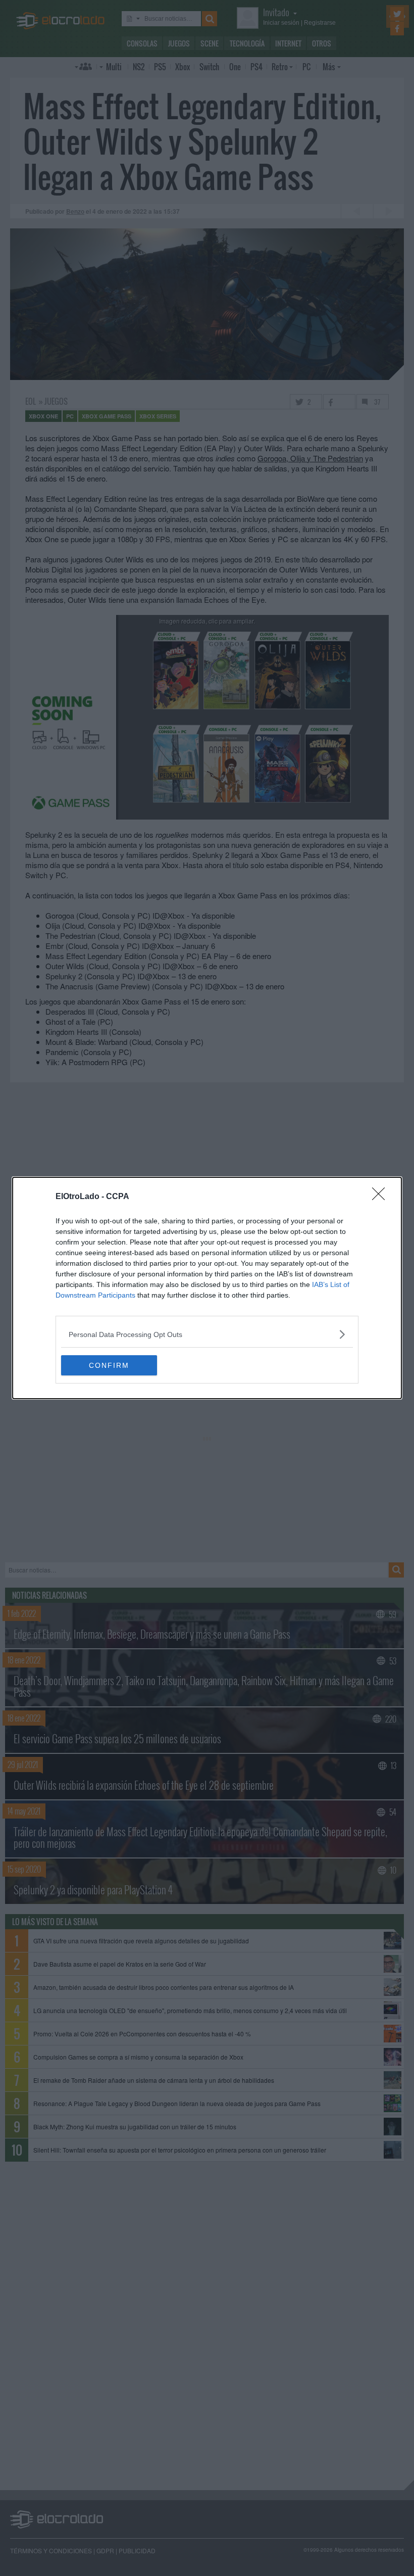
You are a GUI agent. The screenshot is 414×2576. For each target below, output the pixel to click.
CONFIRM (109, 1365)
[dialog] (207, 1288)
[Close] (382, 1197)
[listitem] (207, 1334)
